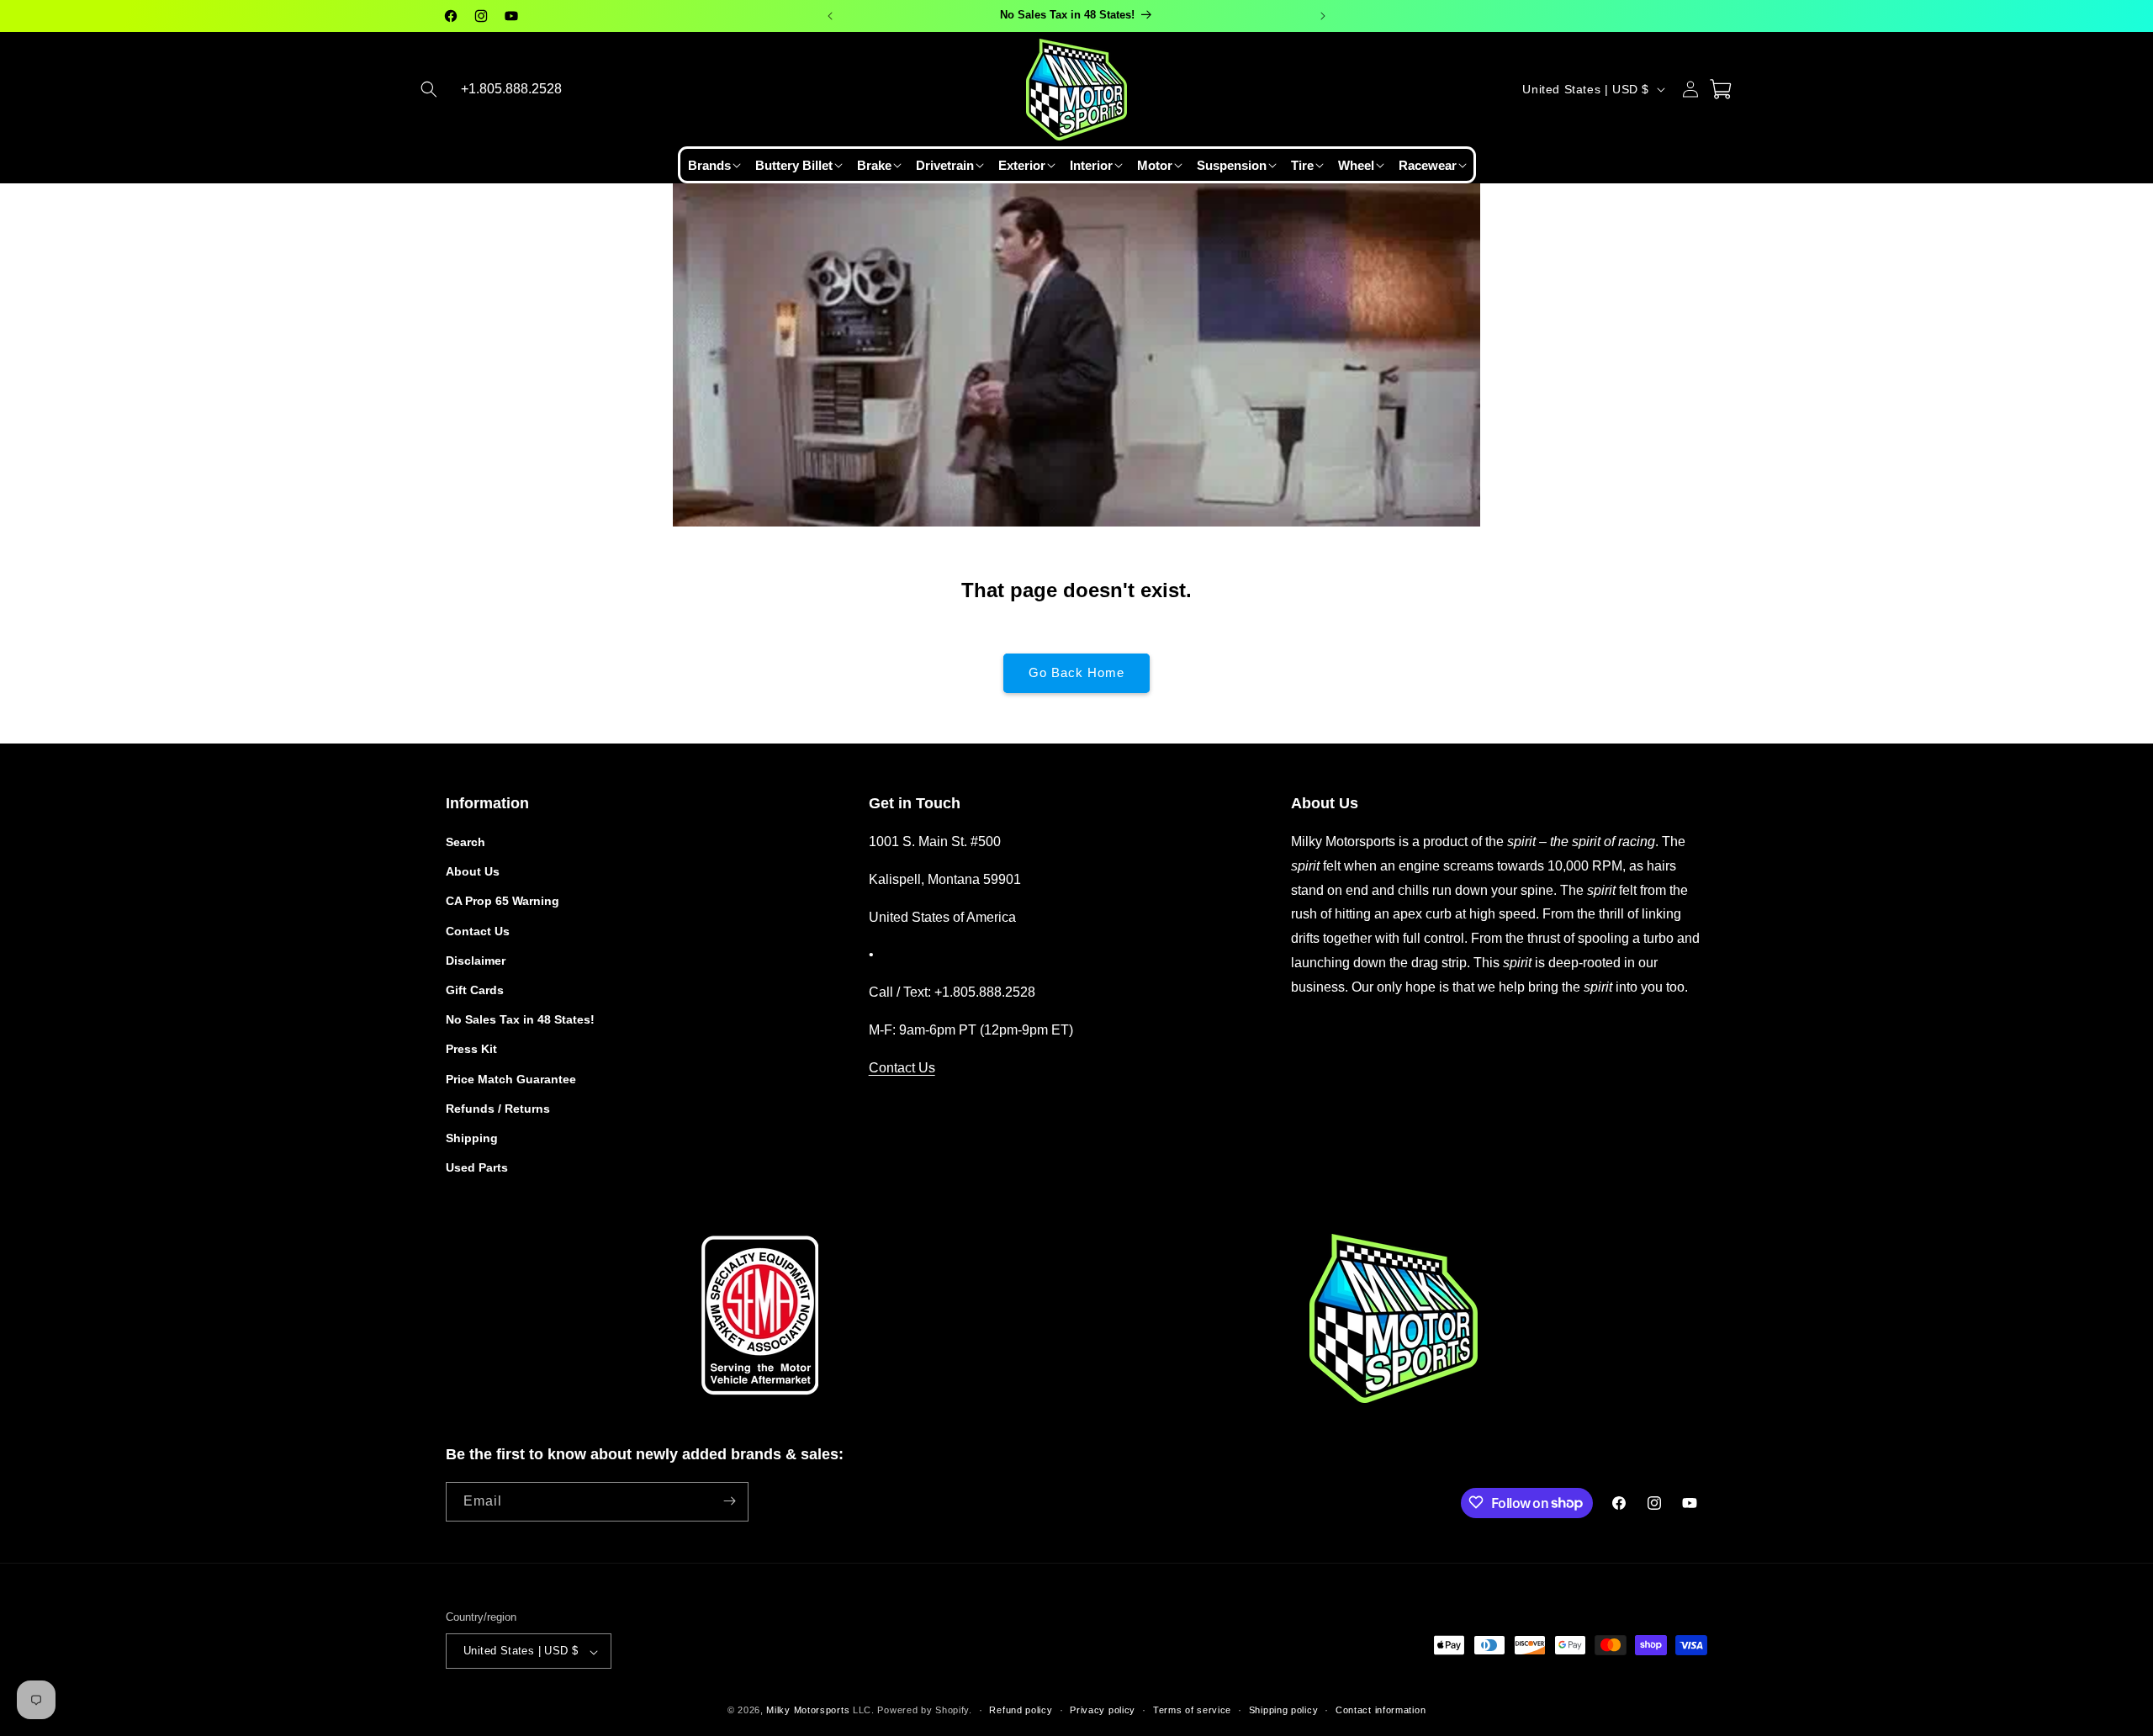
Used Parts (477, 1168)
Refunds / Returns (498, 1109)
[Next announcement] (1323, 16)
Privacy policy (1103, 1710)
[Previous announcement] (830, 16)
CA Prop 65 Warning (503, 902)
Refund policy (1021, 1710)
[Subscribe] (729, 1501)
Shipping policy (1284, 1710)
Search (466, 842)
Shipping (472, 1138)
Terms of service (1192, 1710)
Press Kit (471, 1050)
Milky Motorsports (808, 1711)
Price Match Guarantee (511, 1079)
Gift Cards (475, 990)
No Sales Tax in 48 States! (520, 1020)
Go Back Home (1076, 672)
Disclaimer (476, 961)
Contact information (1381, 1710)
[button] (429, 89)
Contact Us (478, 931)
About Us (473, 872)
